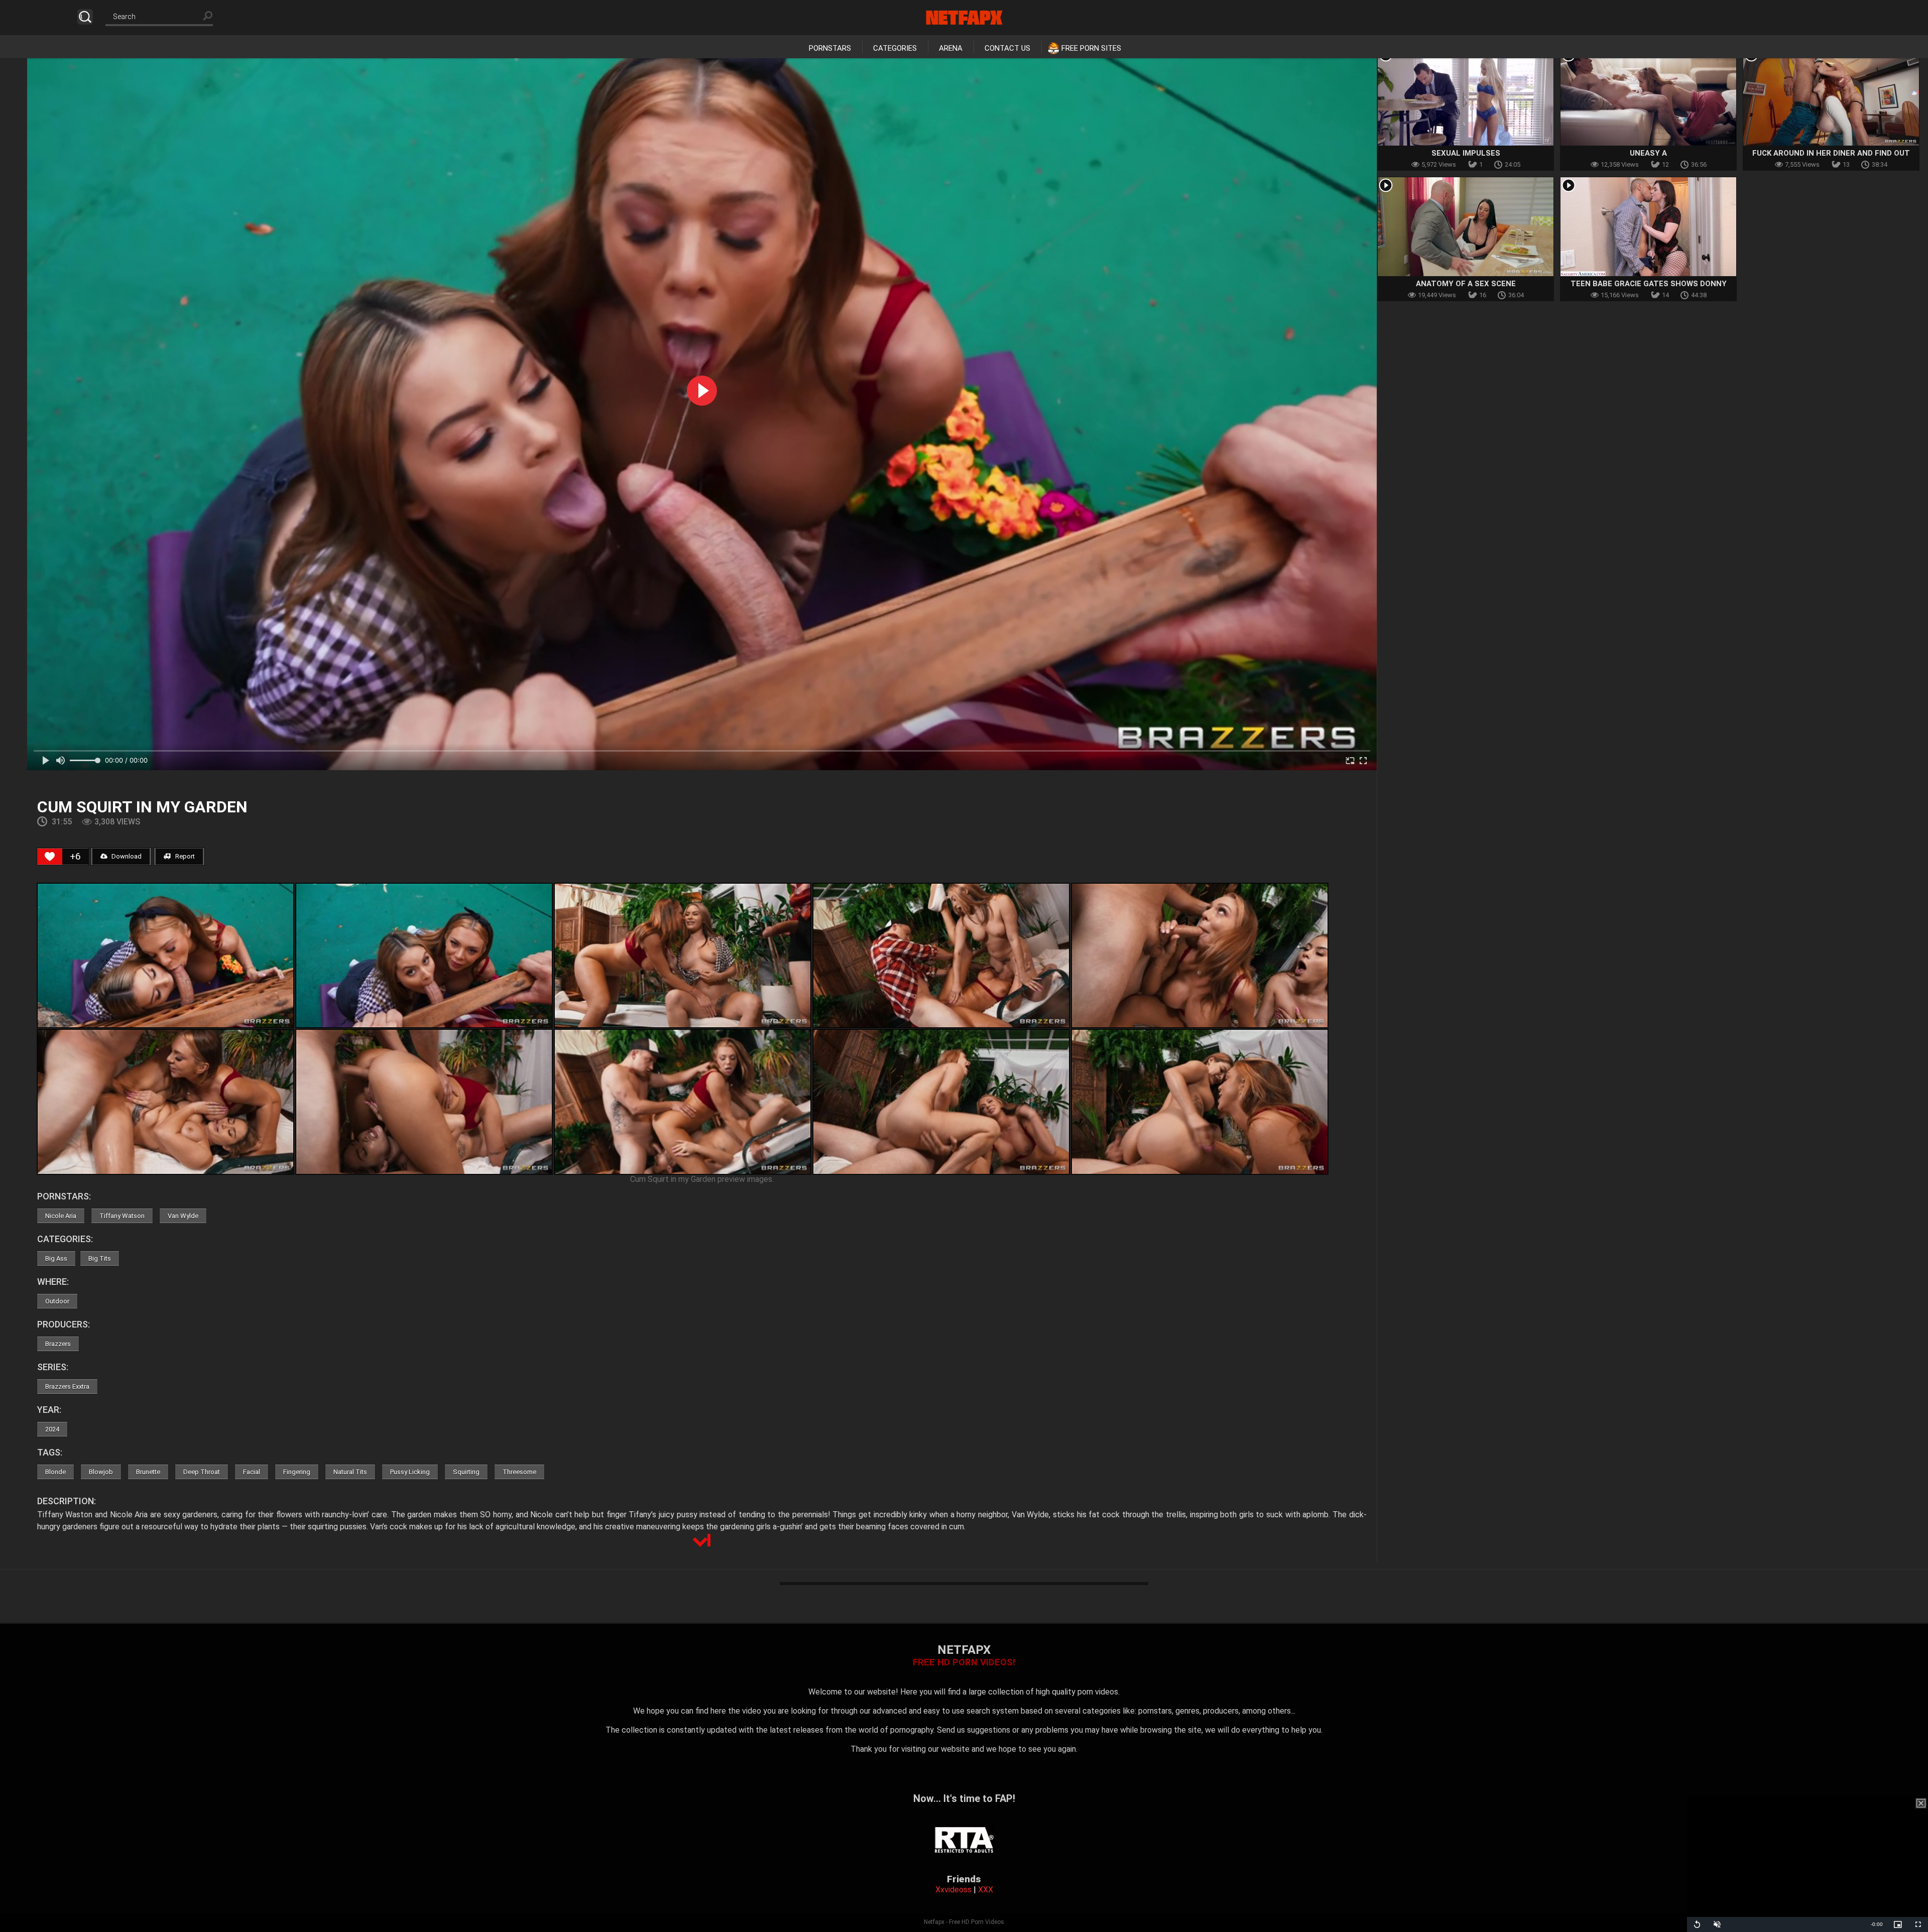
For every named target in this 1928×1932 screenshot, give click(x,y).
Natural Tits (350, 1472)
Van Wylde (183, 1216)
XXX (986, 1890)
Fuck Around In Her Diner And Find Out (1831, 153)
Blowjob (101, 1472)
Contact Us (1007, 48)
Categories (895, 48)
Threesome (519, 1472)
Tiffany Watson (122, 1216)
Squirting (466, 1472)
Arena (951, 48)
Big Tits (100, 1258)
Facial (252, 1472)
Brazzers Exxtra (67, 1386)
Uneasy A (1648, 153)
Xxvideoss (953, 1890)
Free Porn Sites (1091, 48)
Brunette (148, 1472)
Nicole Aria (61, 1216)
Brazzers (58, 1344)
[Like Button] (50, 857)
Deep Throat (202, 1472)
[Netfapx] (964, 18)
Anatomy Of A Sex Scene (1466, 284)
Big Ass (56, 1258)
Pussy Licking (410, 1472)
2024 (52, 1429)
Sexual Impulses (1466, 153)
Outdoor (57, 1301)
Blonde (55, 1472)
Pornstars (830, 48)
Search (85, 17)
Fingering (297, 1472)
